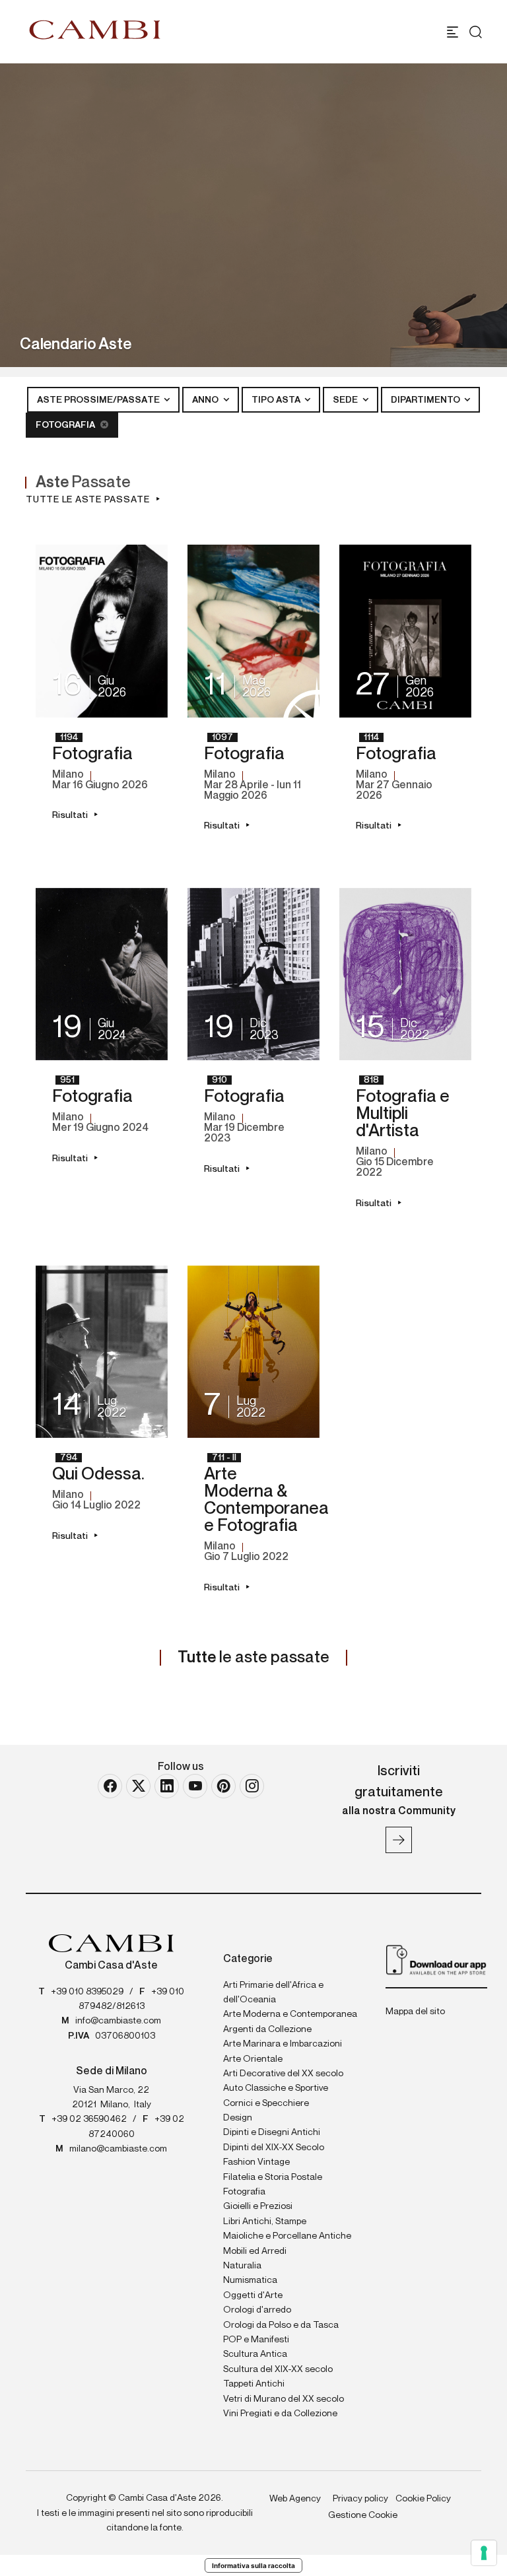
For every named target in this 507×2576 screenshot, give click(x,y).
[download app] (436, 1959)
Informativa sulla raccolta (253, 2565)
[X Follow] (138, 1786)
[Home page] (95, 30)
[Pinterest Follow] (223, 1786)
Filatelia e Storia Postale (273, 2177)
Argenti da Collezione (267, 2029)
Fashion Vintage (256, 2162)
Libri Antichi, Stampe (265, 2221)
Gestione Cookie (363, 2515)
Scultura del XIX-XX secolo (278, 2369)
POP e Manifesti (256, 2340)
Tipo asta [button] (277, 400)
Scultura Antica (255, 2354)
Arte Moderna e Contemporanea (290, 2014)
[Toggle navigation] (453, 32)
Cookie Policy (423, 2499)
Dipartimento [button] (426, 400)
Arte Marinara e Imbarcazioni (283, 2044)
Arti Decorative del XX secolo (283, 2074)
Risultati (70, 815)
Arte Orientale (253, 2059)
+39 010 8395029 (87, 1992)
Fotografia (66, 425)
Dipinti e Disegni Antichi (272, 2132)
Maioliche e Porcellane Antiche (287, 2236)
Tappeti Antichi (254, 2384)
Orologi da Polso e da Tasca (281, 2325)
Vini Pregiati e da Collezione (280, 2414)
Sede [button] (346, 400)
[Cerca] (476, 32)
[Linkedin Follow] (167, 1786)
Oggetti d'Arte (253, 2295)
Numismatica (250, 2280)
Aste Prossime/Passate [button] (99, 400)
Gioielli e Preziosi (258, 2206)
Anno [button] (206, 400)
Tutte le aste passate (88, 500)
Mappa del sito (415, 2012)
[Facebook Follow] (110, 1786)
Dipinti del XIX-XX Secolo (274, 2148)
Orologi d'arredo (257, 2310)
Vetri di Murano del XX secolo (284, 2399)
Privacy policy (360, 2499)
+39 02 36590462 (89, 2119)
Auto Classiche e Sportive (276, 2088)
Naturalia (242, 2266)
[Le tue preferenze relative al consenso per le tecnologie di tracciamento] (484, 2553)
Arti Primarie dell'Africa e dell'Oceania (273, 1992)
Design (238, 2118)
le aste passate (253, 1658)
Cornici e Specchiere (266, 2103)
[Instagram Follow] (252, 1786)
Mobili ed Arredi (255, 2251)
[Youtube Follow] (195, 1786)
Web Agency (295, 2499)
